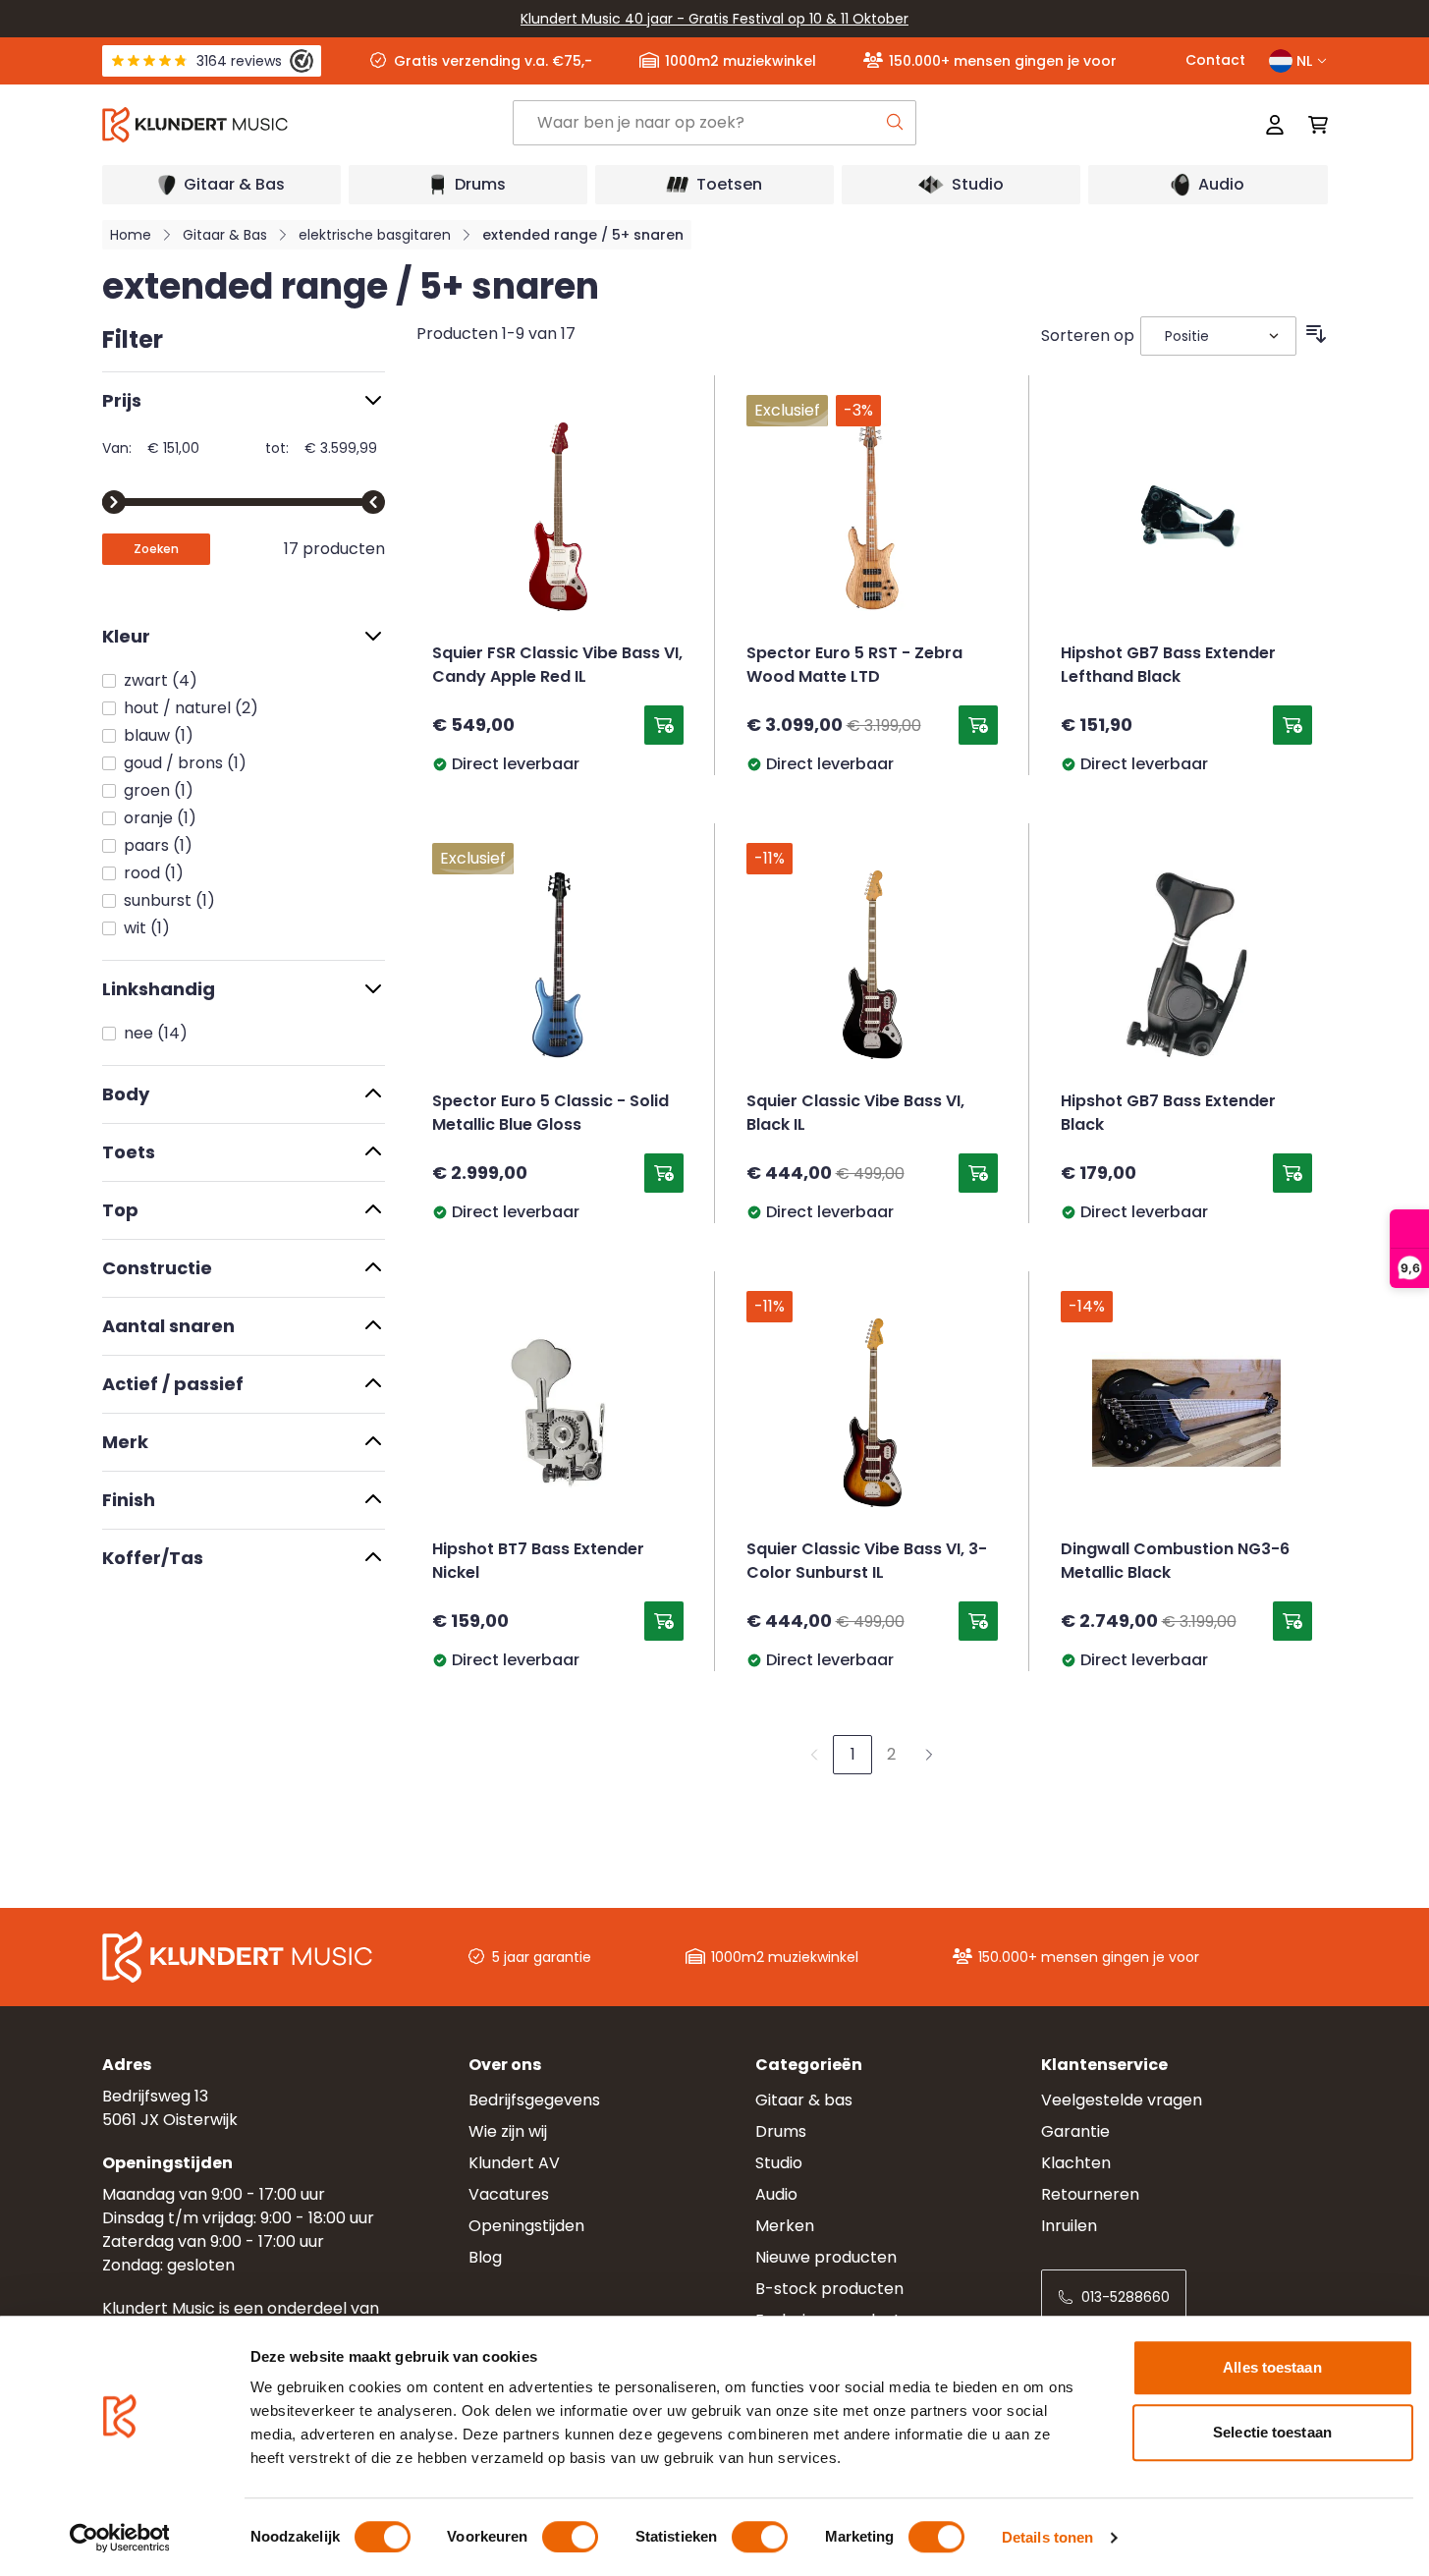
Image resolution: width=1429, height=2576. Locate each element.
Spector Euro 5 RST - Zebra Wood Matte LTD (854, 666)
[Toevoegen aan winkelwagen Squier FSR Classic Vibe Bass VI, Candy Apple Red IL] (664, 725)
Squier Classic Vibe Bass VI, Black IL (855, 1114)
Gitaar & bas (804, 2100)
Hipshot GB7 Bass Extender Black (1168, 1114)
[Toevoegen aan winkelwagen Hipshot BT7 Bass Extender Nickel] (664, 1621)
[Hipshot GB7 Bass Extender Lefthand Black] (1186, 517)
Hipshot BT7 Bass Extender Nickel (538, 1562)
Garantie (1075, 2131)
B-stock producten (829, 2289)
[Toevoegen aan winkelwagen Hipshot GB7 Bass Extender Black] (1292, 1173)
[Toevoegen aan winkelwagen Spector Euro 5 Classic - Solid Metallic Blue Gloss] (664, 1173)
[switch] (570, 2537)
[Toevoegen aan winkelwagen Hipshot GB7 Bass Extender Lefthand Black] (1292, 725)
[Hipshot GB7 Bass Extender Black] (1186, 965)
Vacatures (509, 2194)
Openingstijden (526, 2226)
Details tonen (1047, 2537)
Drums (781, 2131)
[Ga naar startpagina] (306, 125)
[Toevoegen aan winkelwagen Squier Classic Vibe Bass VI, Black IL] (978, 1173)
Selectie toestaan (1272, 2432)
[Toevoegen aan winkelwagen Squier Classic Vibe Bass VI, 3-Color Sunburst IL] (978, 1621)
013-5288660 (1126, 2297)
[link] (814, 1755)
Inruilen (1069, 2226)
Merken (785, 2226)
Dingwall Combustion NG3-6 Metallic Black (1175, 1562)
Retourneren (1090, 2194)
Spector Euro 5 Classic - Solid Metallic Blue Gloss (550, 1114)
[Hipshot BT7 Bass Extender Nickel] (558, 1413)
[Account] (1275, 125)
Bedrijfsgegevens (534, 2100)
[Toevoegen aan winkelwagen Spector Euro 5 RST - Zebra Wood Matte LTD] (978, 725)
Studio (779, 2163)
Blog (485, 2257)
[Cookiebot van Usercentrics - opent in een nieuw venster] (119, 2538)
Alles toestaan (1272, 2367)
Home (131, 235)
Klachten (1076, 2163)
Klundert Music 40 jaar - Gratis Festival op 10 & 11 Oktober (714, 19)
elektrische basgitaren (375, 235)
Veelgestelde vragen (1122, 2100)
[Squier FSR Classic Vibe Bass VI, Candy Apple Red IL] (558, 517)
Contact (1215, 60)
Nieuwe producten (826, 2257)
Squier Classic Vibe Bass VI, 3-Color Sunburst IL (867, 1562)
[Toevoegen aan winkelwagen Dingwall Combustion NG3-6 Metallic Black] (1292, 1621)
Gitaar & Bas (225, 235)
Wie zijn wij (508, 2131)
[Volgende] (929, 1755)
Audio (776, 2194)
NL (1304, 61)
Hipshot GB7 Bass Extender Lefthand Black (1168, 666)
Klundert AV (514, 2163)
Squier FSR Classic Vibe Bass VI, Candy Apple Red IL (557, 666)
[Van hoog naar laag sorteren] (1316, 334)
